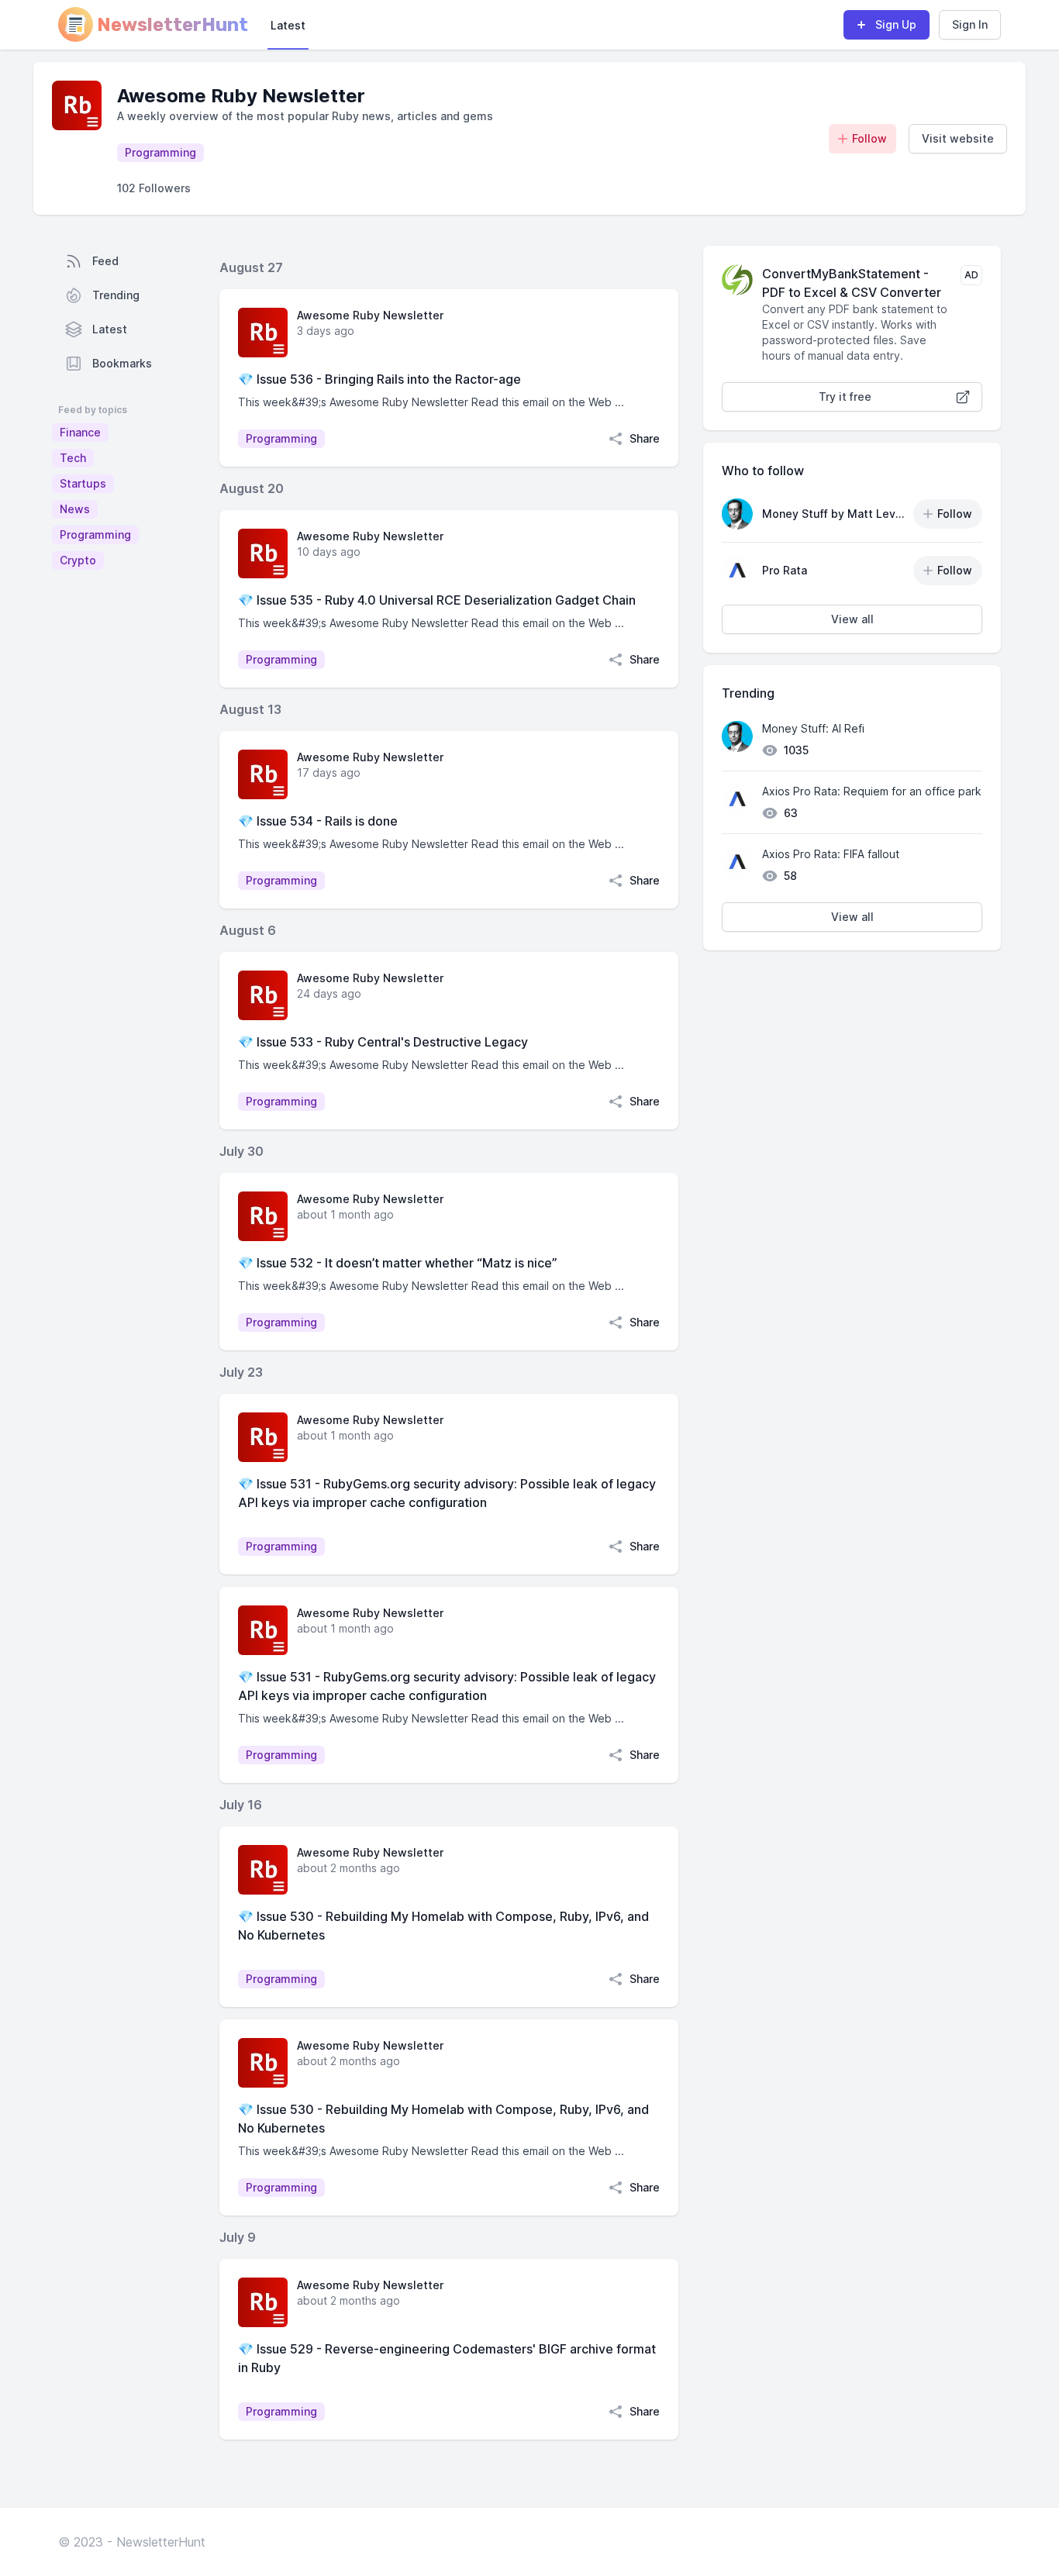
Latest (288, 25)
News (75, 509)
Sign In (970, 24)
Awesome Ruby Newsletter (370, 315)
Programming (95, 535)
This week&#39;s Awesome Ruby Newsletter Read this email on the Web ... (431, 402)
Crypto (78, 560)
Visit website (958, 138)
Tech (73, 458)
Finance (80, 432)
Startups (83, 483)
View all (852, 619)
